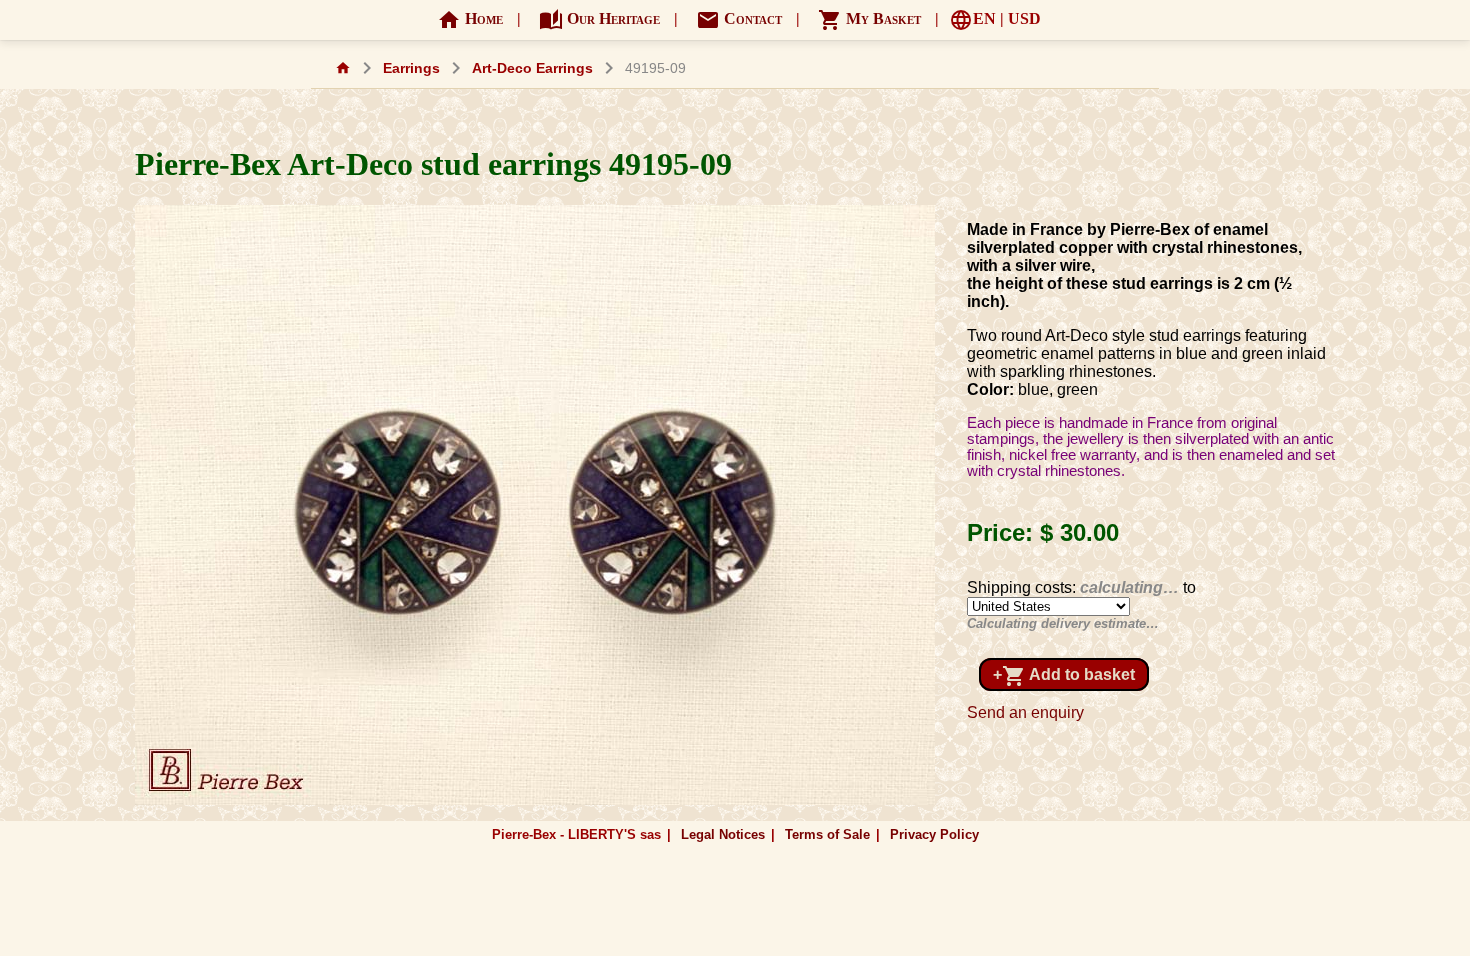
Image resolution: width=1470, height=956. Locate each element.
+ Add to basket (1064, 676)
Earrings (411, 68)
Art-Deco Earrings (532, 68)
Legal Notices (723, 834)
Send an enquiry (1025, 712)
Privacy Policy (934, 834)
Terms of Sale (827, 834)
